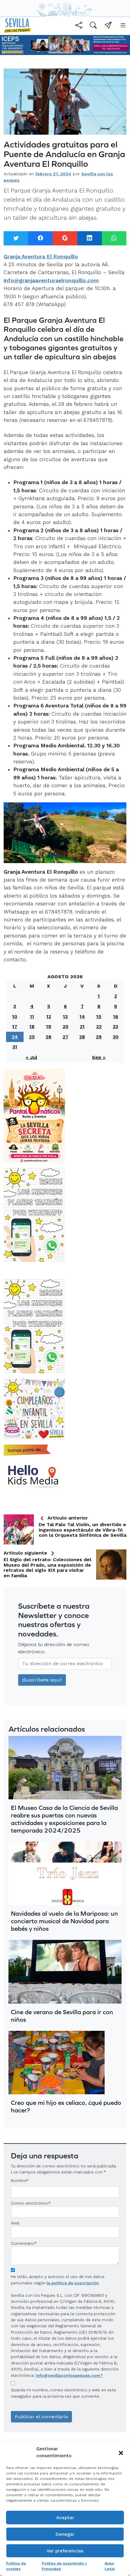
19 (49, 1026)
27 (65, 1037)
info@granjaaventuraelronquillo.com (51, 280)
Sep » (99, 1057)
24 (15, 1037)
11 (32, 1016)
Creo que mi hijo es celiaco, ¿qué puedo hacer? (66, 2106)
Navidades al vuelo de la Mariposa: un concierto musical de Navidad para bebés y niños (64, 1921)
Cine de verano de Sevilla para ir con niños (62, 2016)
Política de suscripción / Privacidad (64, 2566)
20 (65, 1026)
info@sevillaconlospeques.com (68, 2375)
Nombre (19, 2180)
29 (99, 1037)
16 (116, 1016)
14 (82, 1016)
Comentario (24, 2243)
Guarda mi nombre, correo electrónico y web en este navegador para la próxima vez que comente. (63, 2393)
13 (65, 1016)
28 (82, 1037)
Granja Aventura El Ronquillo (41, 257)
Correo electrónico (30, 2203)
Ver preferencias (65, 2551)
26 (49, 1037)
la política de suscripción (73, 2283)
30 (116, 1037)
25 (32, 1037)
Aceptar (65, 2518)
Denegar (65, 2534)
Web (15, 2223)
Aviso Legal (110, 2566)
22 (99, 1026)
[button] (121, 2452)
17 (15, 1026)
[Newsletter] (108, 26)
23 (115, 1026)
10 (15, 1016)
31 (15, 1047)
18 (32, 1026)
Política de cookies (16, 2566)
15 (99, 1016)
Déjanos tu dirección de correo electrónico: (54, 1648)
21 (82, 1026)
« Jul (31, 1057)
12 (49, 1016)
